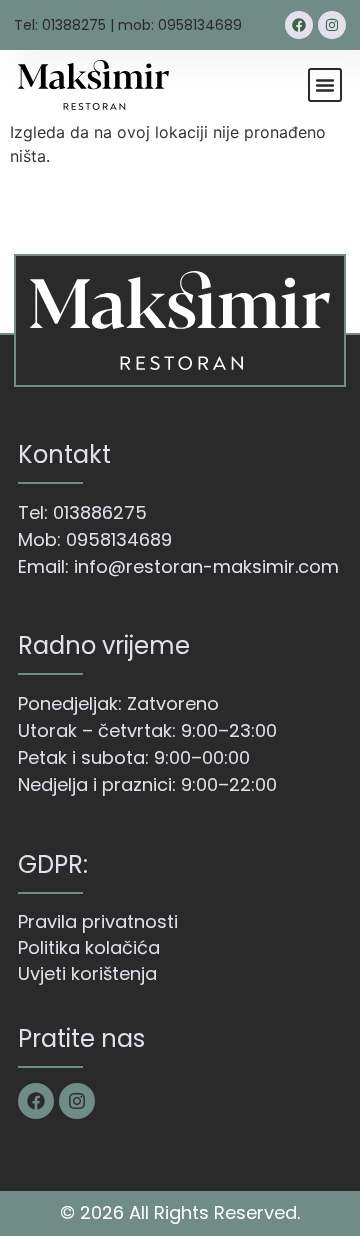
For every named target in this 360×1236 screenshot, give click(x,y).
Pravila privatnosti (98, 921)
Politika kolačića (89, 947)
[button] (325, 85)
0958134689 (119, 539)
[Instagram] (332, 25)
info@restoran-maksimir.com (206, 566)
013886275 (100, 512)
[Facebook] (299, 25)
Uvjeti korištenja (87, 973)
